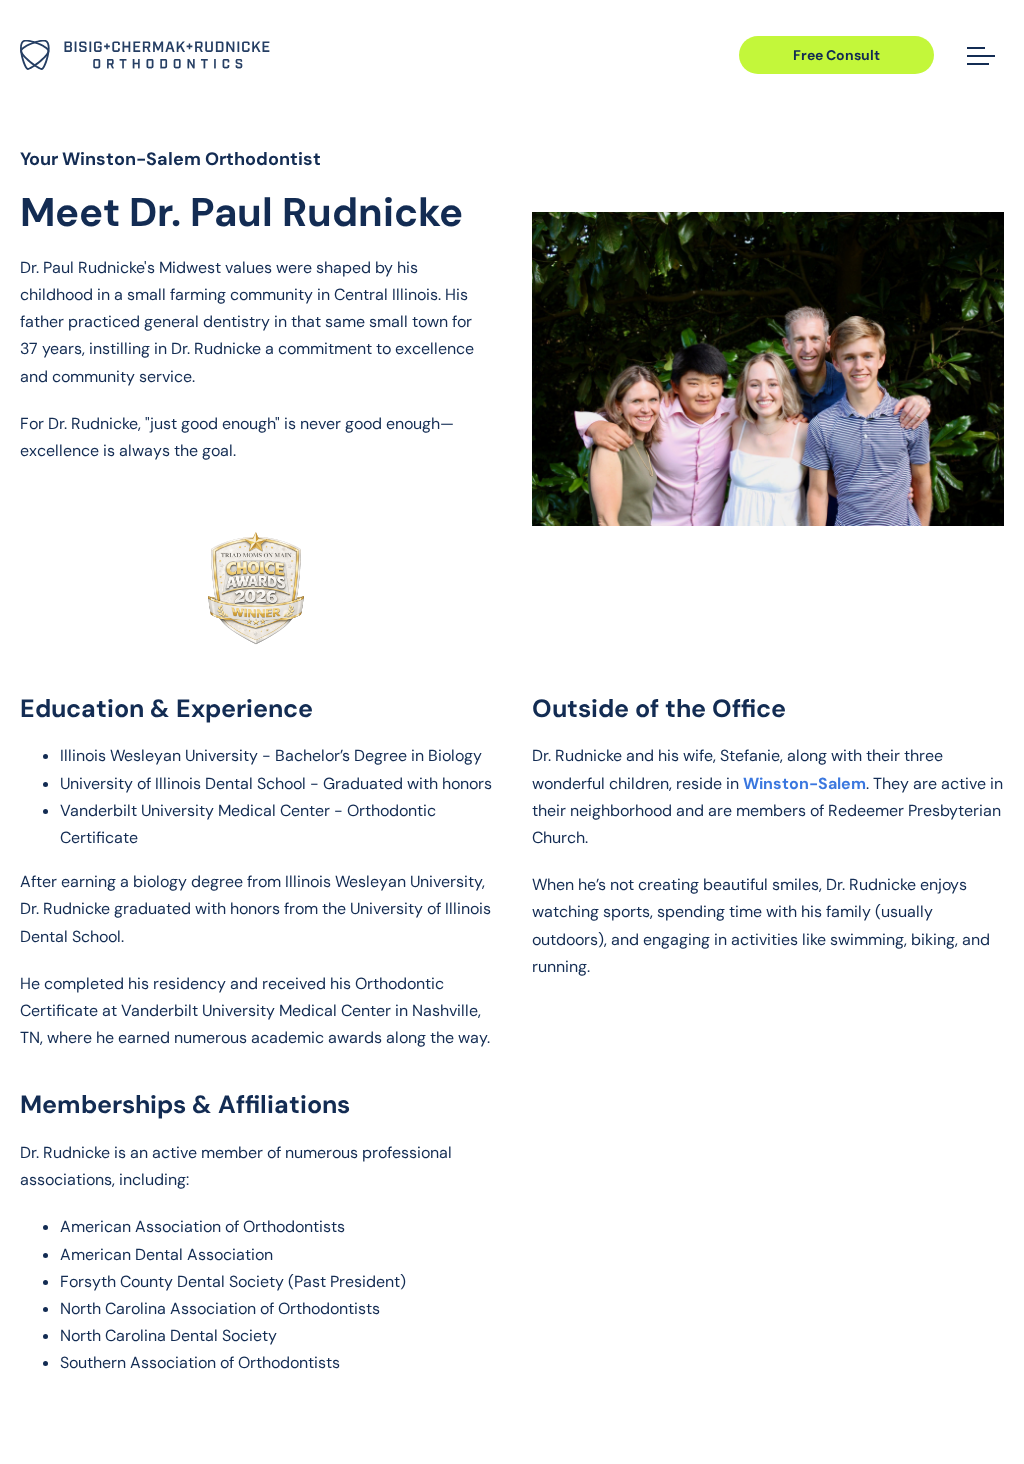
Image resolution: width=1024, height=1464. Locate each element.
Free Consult (836, 55)
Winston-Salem (804, 783)
